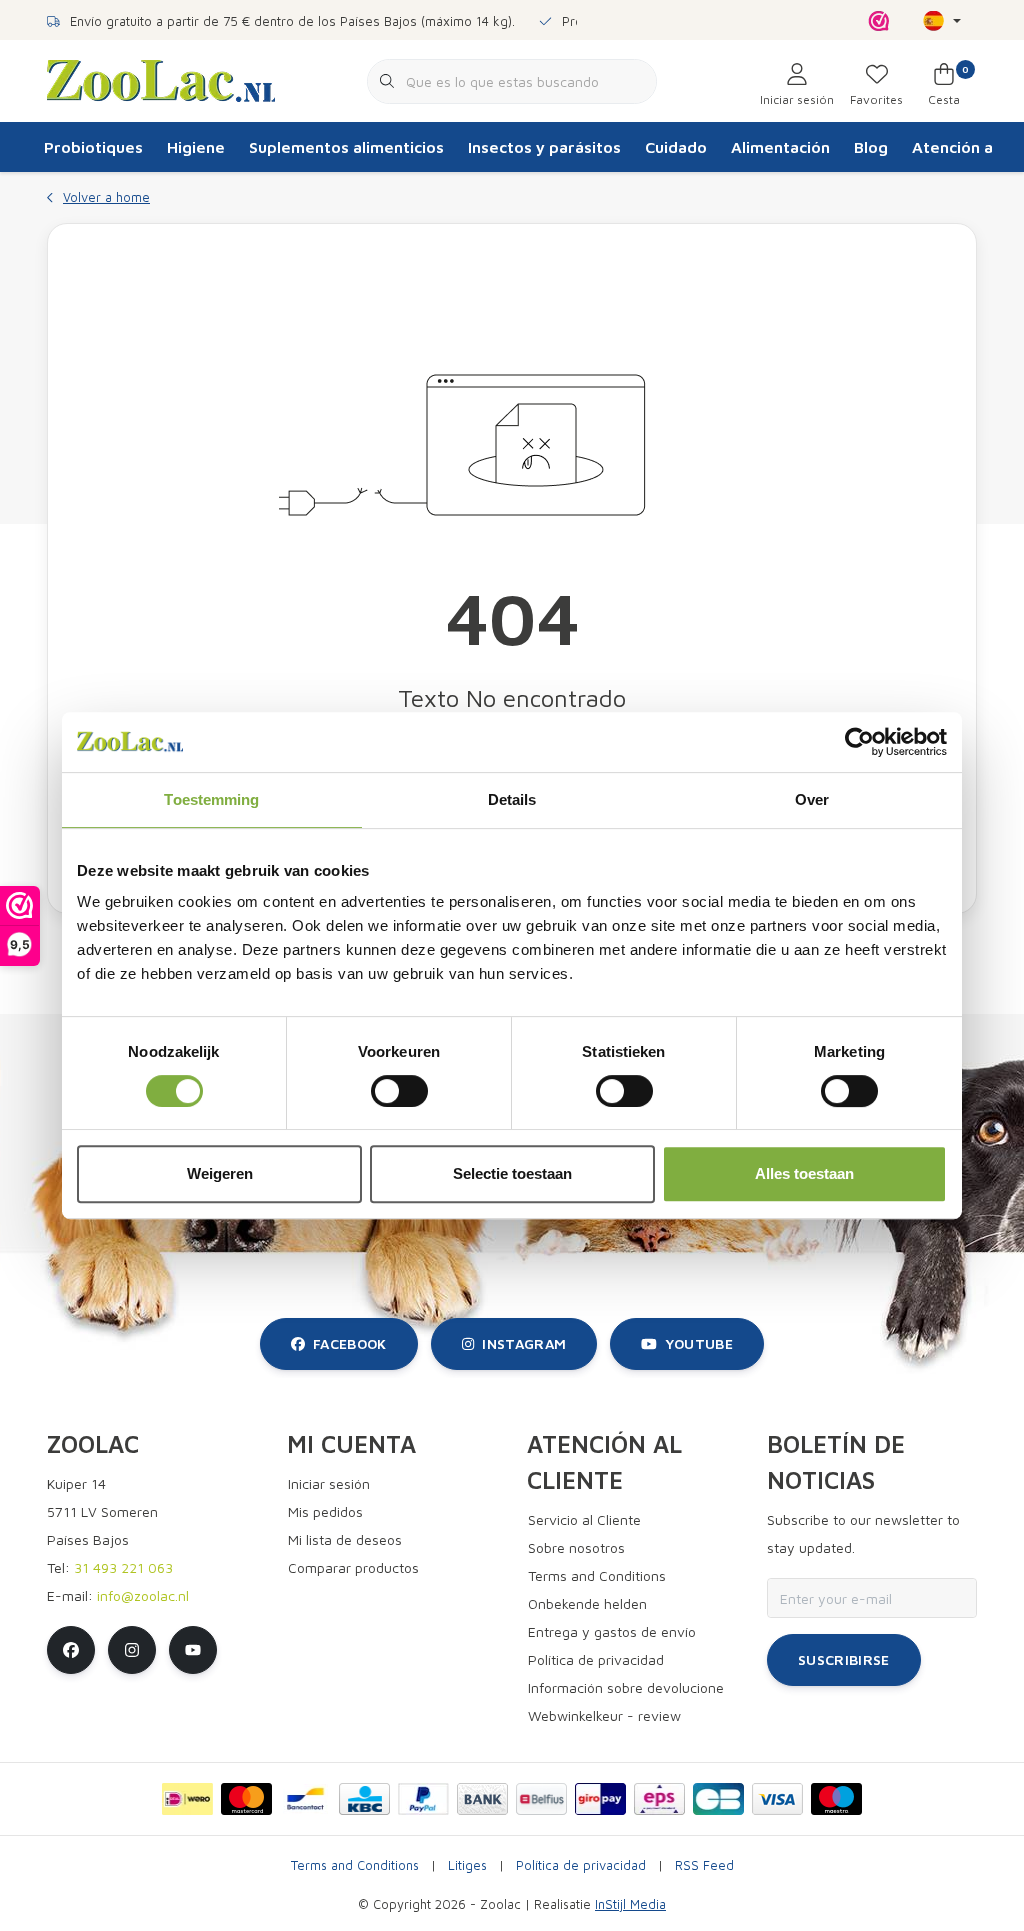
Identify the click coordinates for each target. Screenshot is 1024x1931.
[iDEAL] (187, 1799)
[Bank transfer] (482, 1799)
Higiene (196, 147)
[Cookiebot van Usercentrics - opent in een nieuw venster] (859, 742)
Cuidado (676, 147)
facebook (350, 1343)
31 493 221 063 (123, 1567)
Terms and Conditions (355, 1865)
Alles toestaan (804, 1173)
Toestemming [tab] (211, 799)
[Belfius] (541, 1799)
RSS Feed (704, 1865)
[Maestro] (836, 1799)
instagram (524, 1343)
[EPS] (659, 1799)
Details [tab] (512, 799)
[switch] (399, 1091)
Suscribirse (844, 1659)
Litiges (467, 1865)
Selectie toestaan (512, 1173)
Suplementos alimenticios (346, 147)
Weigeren (220, 1173)
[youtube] (193, 1650)
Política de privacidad (581, 1865)
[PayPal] (423, 1799)
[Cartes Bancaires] (718, 1799)
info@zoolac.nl (143, 1595)
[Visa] (777, 1799)
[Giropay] (600, 1799)
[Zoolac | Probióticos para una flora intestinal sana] (161, 79)
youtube (699, 1343)
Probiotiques (93, 147)
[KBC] (364, 1799)
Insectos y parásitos (544, 147)
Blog (871, 147)
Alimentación (780, 147)
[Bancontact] (305, 1799)
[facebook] (71, 1650)
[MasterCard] (246, 1799)
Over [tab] (812, 799)
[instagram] (132, 1650)
